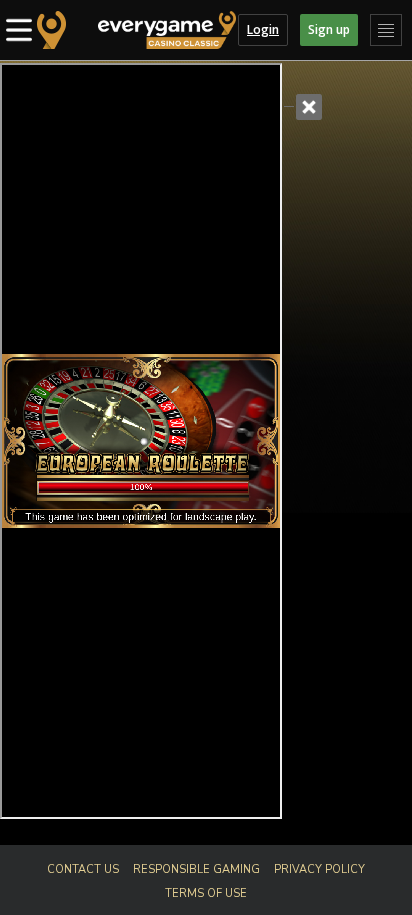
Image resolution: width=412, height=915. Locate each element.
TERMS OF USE (206, 893)
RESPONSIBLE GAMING (196, 869)
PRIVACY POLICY (319, 869)
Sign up (329, 29)
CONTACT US (83, 869)
